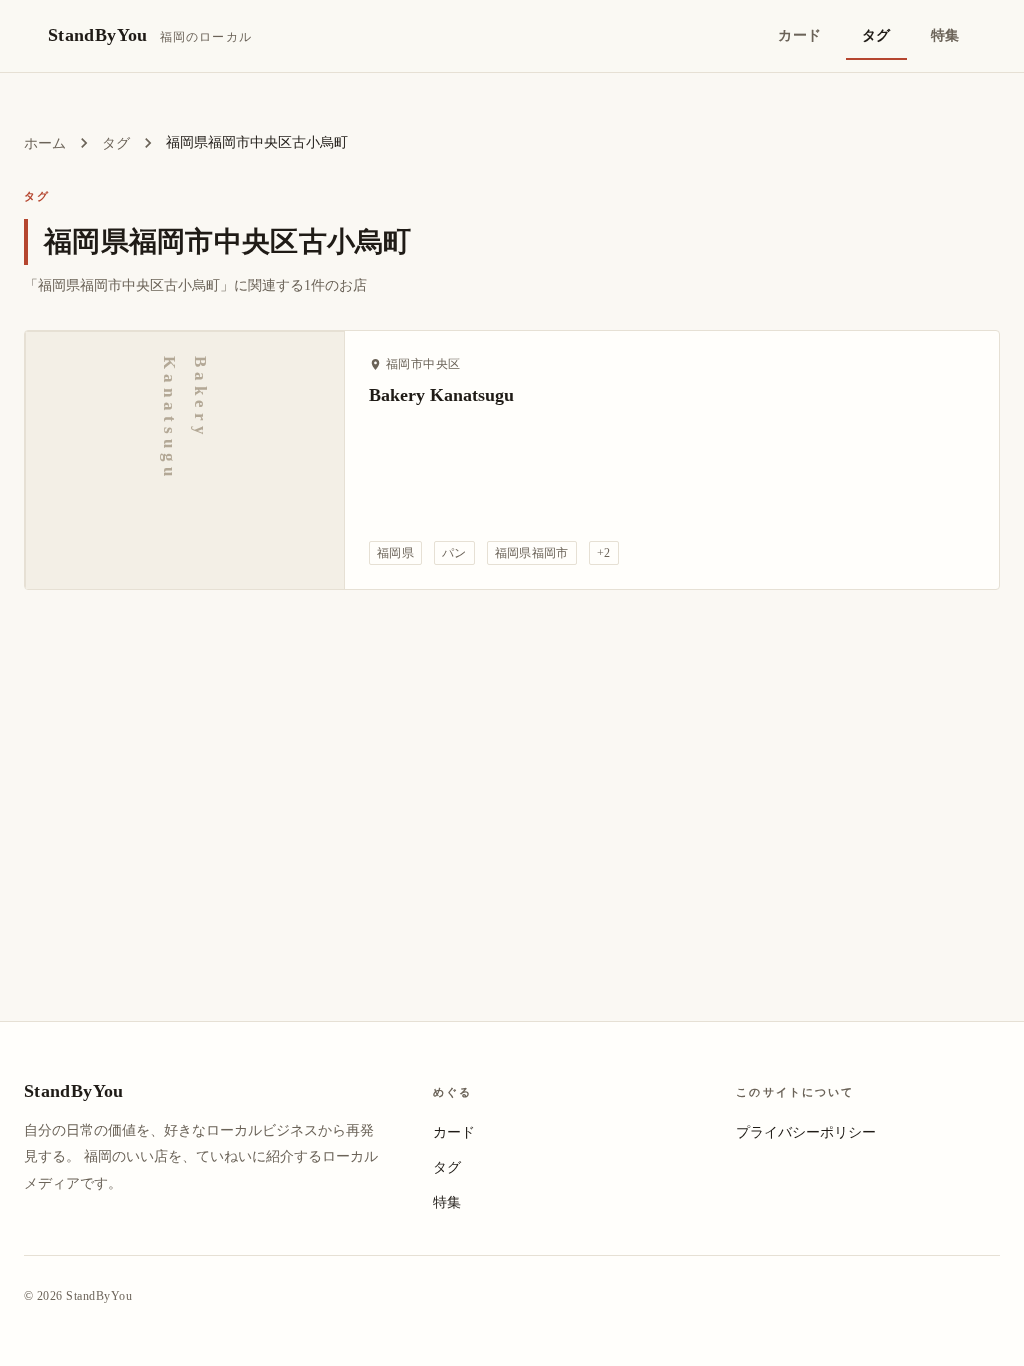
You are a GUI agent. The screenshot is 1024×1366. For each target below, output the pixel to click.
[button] (395, 553)
